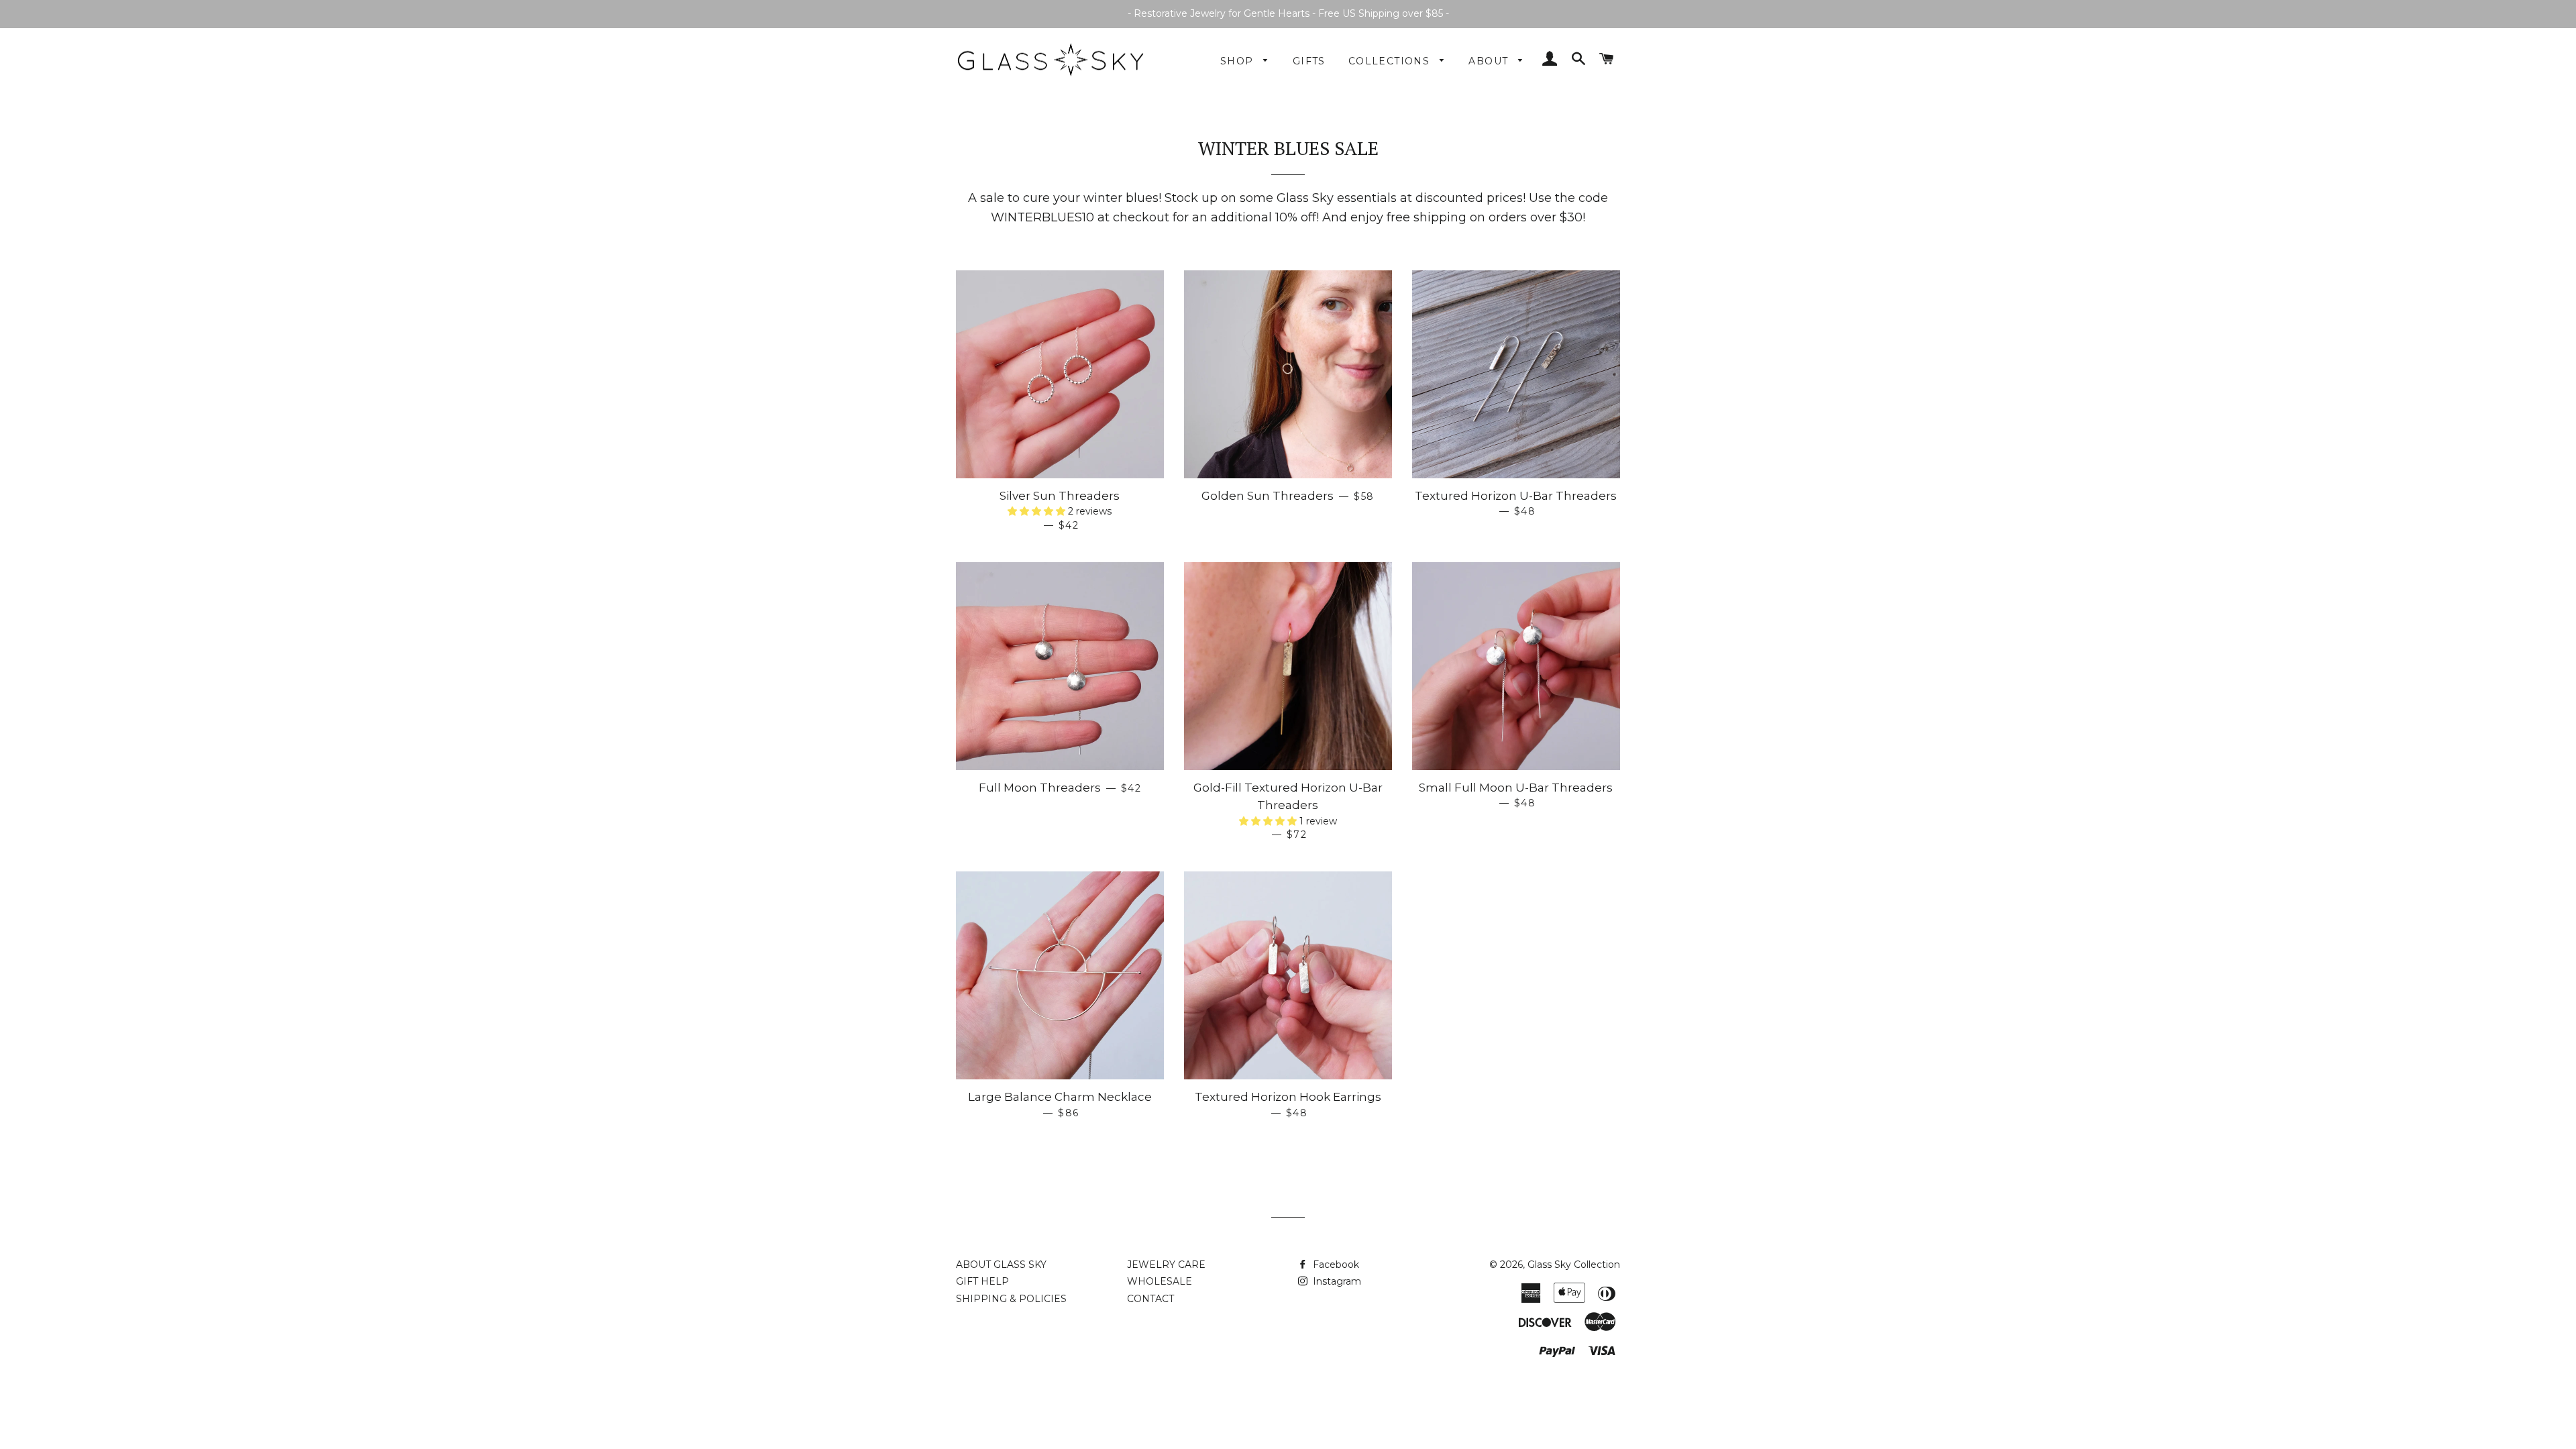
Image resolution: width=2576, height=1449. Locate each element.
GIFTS (1309, 61)
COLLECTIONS (1391, 61)
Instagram (1336, 1281)
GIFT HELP (982, 1281)
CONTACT (1150, 1299)
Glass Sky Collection (1574, 1265)
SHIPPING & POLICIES (1011, 1299)
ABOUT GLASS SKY (1001, 1265)
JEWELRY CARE (1166, 1265)
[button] (1038, 511)
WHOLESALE (1160, 1281)
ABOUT (1490, 61)
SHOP (1239, 61)
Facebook (1335, 1265)
